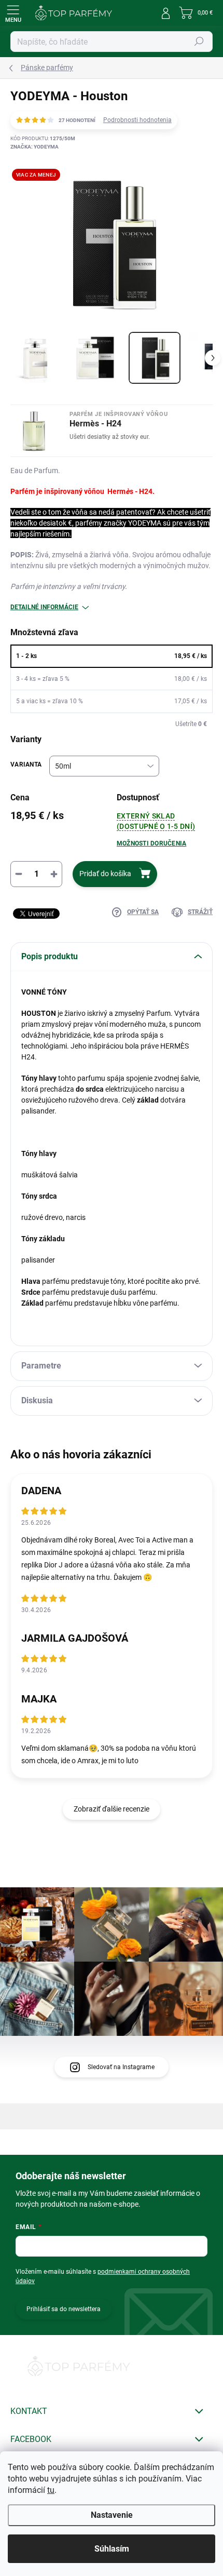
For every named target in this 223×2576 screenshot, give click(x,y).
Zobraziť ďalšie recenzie (112, 1809)
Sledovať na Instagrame (121, 2067)
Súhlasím (112, 2549)
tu (51, 2490)
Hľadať (199, 42)
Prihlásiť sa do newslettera (64, 2309)
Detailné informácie (44, 607)
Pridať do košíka (105, 874)
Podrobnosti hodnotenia (137, 120)
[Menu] (13, 13)
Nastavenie (112, 2515)
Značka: (34, 147)
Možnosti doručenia (151, 843)
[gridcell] (112, 1229)
